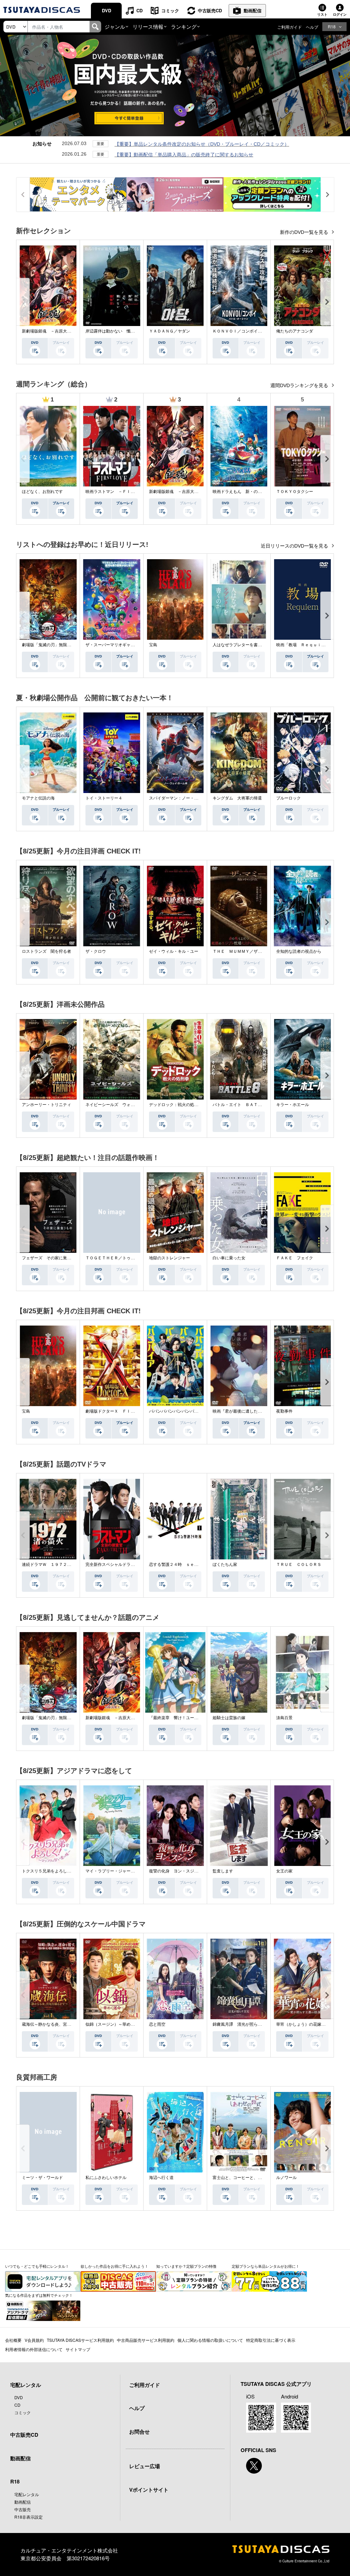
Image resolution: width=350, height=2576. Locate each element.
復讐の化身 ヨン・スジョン (176, 1871)
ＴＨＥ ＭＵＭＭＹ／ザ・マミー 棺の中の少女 (258, 951)
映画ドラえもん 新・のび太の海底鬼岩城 (252, 492)
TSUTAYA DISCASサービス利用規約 (80, 2340)
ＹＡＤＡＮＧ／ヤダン (170, 331)
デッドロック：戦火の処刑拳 (176, 1105)
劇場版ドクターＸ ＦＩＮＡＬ (114, 1411)
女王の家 (284, 1871)
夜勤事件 (284, 1411)
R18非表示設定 (29, 2517)
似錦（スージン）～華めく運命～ (116, 2024)
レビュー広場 (145, 2466)
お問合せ (139, 2432)
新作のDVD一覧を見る (305, 232)
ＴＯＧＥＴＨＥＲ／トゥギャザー (116, 1258)
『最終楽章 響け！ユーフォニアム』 (184, 1718)
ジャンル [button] (115, 26)
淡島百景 (284, 1718)
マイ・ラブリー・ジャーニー (112, 1871)
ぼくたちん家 (225, 1565)
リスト (322, 14)
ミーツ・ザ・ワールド (42, 2178)
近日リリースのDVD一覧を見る (295, 546)
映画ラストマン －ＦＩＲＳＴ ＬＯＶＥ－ (126, 492)
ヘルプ (312, 27)
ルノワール (286, 2178)
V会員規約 (34, 2340)
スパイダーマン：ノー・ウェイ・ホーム (186, 798)
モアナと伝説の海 (38, 798)
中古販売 (23, 2509)
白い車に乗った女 (229, 1258)
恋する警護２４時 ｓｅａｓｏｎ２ (182, 1565)
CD (139, 10)
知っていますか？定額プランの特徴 (186, 2266)
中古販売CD (210, 10)
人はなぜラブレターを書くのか (241, 645)
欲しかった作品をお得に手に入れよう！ (115, 2266)
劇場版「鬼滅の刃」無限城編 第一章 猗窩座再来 (69, 645)
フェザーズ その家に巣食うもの (53, 1258)
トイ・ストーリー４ (104, 798)
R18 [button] (332, 26)
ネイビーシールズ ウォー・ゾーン (118, 1105)
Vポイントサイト (149, 2490)
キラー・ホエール (293, 1105)
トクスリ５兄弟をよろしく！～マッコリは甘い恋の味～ (73, 1871)
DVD (106, 10)
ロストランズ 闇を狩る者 (46, 951)
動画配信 (253, 10)
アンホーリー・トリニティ (46, 1105)
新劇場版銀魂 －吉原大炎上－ (51, 331)
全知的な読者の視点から (299, 951)
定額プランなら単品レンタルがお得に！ (266, 2266)
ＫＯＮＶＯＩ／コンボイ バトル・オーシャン (256, 331)
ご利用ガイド (290, 27)
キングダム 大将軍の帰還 (237, 798)
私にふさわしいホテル (106, 2178)
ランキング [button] (184, 26)
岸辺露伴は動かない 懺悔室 (112, 331)
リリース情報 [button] (148, 26)
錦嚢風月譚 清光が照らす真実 (241, 2024)
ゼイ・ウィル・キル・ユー (174, 951)
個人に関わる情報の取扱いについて (210, 2340)
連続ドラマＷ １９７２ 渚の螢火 (55, 1565)
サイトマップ (78, 2349)
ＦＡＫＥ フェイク (295, 1258)
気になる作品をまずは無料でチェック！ (39, 2295)
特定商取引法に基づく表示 (271, 2340)
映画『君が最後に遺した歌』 (239, 1411)
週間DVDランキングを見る (300, 385)
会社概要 (13, 2340)
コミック (170, 10)
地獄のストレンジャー (170, 1258)
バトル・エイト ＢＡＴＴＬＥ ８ (245, 1105)
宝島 (153, 645)
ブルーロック (288, 798)
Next (327, 302)
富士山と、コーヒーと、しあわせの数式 (250, 2178)
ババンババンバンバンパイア (176, 1411)
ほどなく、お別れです (42, 492)
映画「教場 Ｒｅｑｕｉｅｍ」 (305, 645)
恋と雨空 (157, 2024)
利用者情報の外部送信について (34, 2349)
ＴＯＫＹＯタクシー (295, 492)
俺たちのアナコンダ (295, 331)
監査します (223, 1871)
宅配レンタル (27, 2494)
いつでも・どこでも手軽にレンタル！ (37, 2266)
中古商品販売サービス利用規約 (146, 2340)
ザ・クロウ (96, 951)
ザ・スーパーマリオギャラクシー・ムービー (126, 645)
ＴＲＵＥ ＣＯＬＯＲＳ (299, 1565)
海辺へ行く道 (161, 2178)
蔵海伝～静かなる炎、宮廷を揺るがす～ (59, 2024)
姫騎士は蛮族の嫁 (229, 1718)
